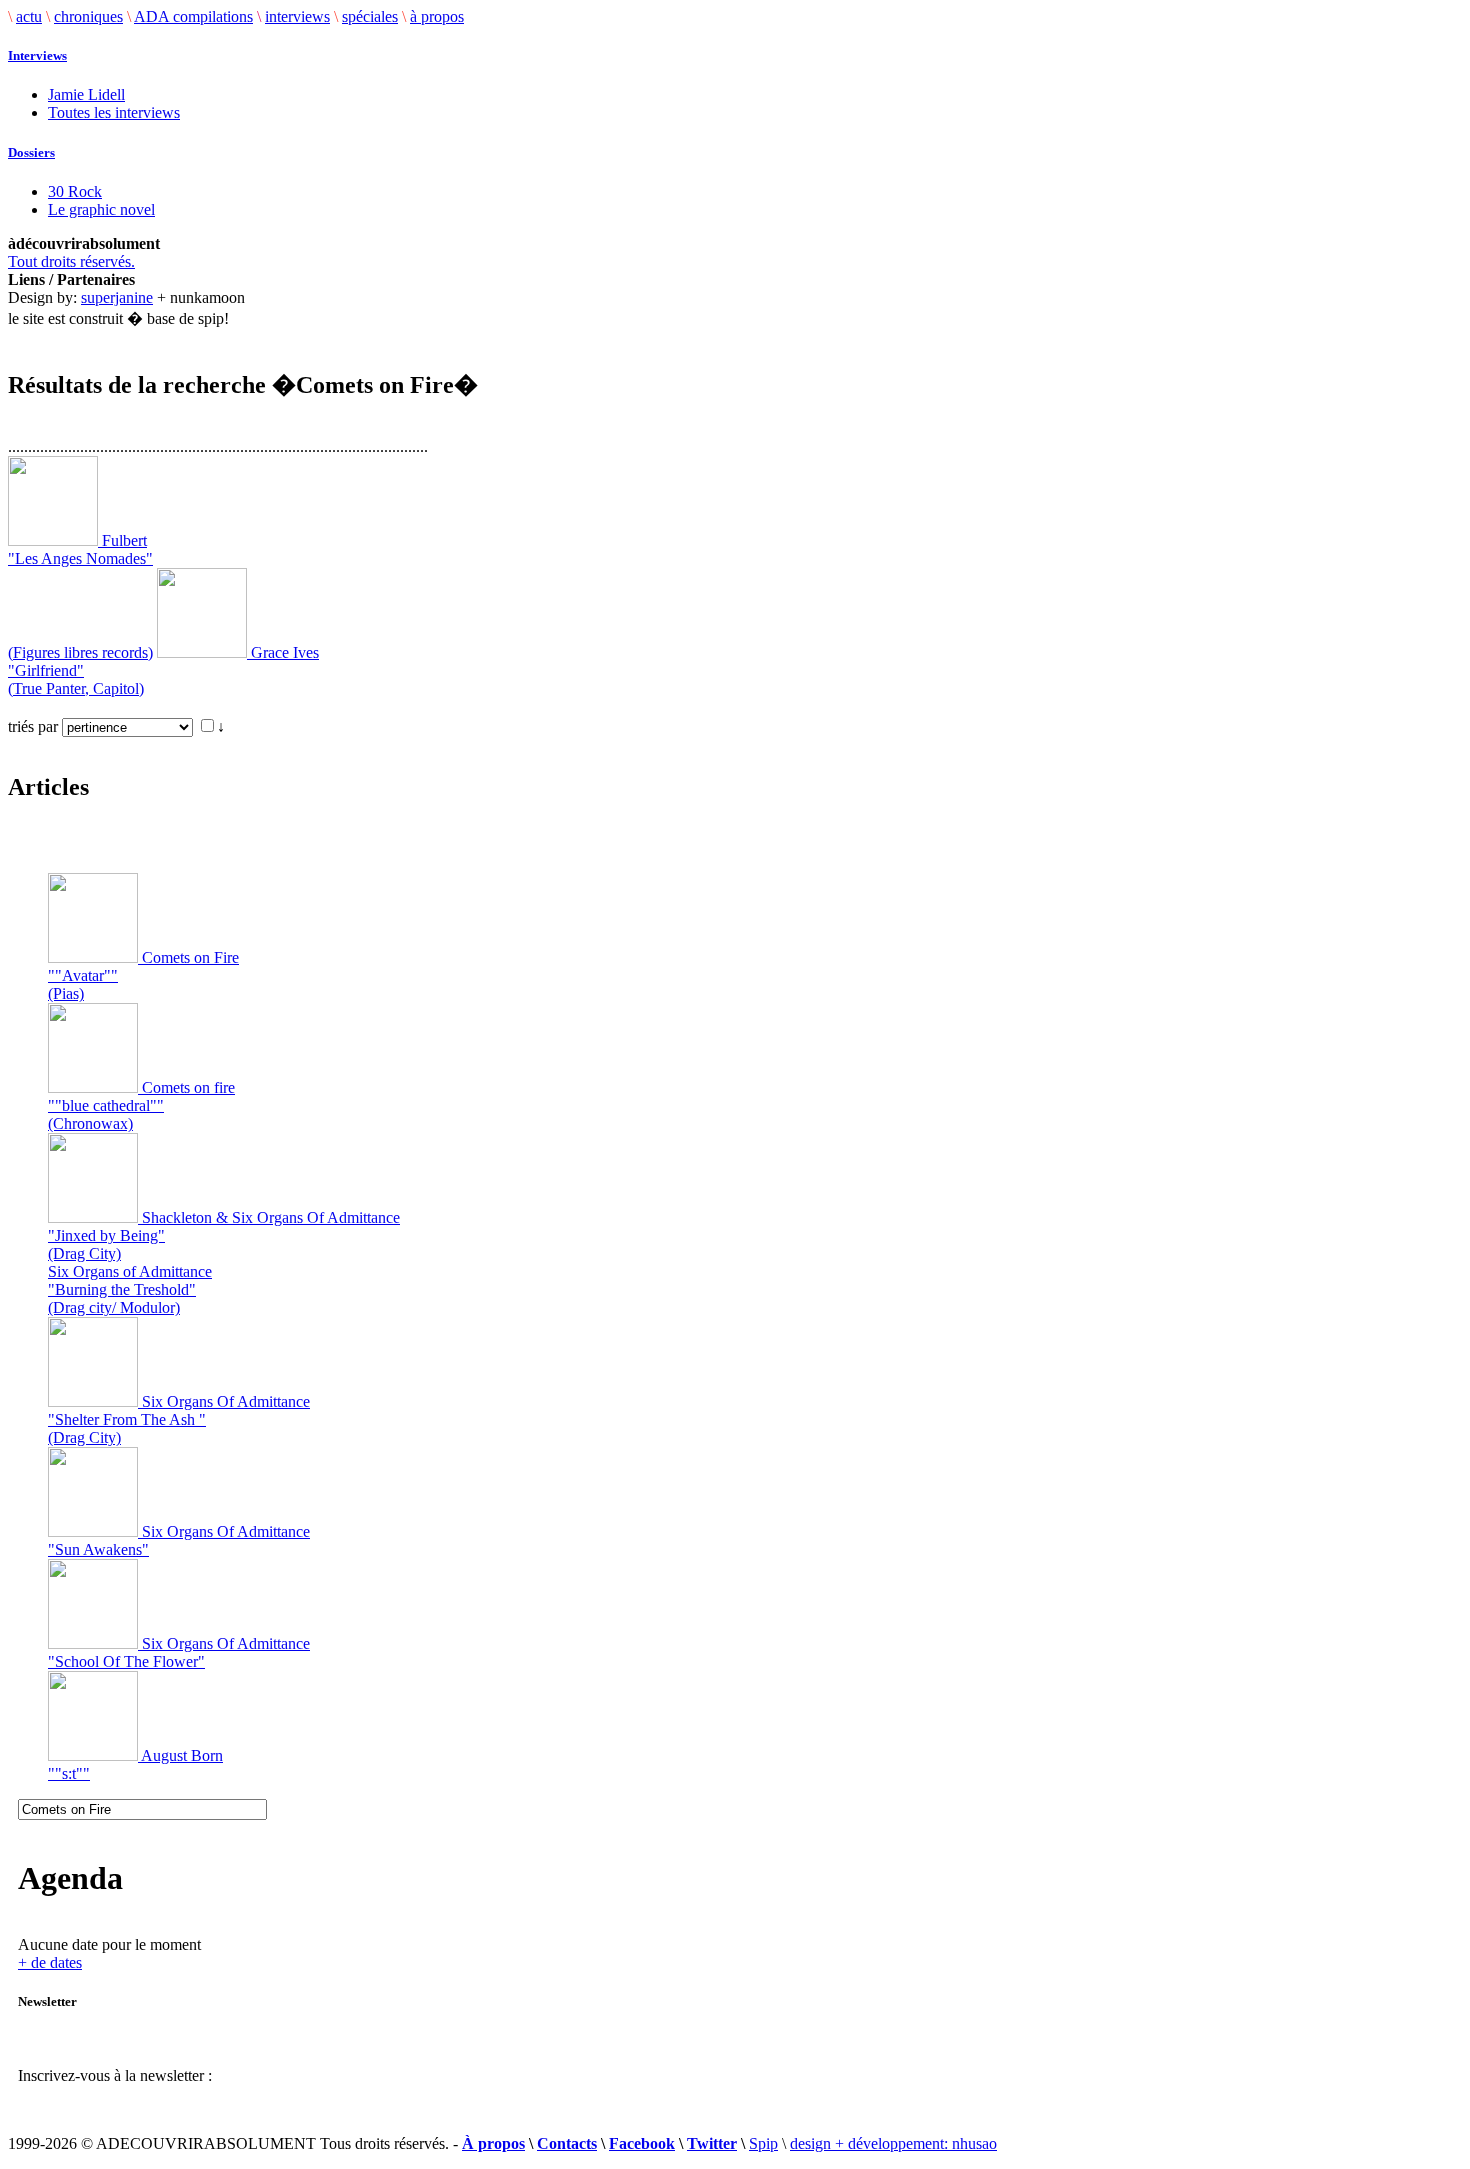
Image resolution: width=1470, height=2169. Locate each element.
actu (29, 16)
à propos (437, 16)
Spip (763, 2143)
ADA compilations (193, 16)
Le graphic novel (101, 209)
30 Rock (75, 191)
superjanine (117, 297)
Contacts (567, 2143)
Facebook (642, 2143)
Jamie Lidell (86, 94)
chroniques (88, 16)
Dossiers (31, 152)
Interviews (37, 55)
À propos (493, 2143)
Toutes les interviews (114, 112)
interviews (297, 16)
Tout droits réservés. (71, 261)
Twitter (712, 2143)
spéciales (370, 16)
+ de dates (50, 1962)
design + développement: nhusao (893, 2143)
